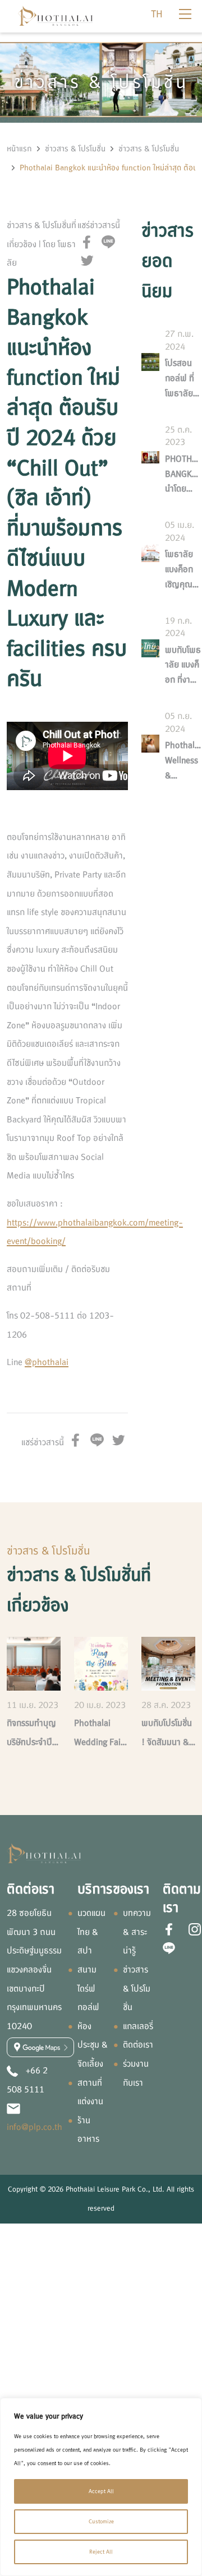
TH (157, 14)
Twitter (87, 261)
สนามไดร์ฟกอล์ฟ (88, 1988)
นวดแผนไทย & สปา (91, 1932)
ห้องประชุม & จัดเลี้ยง (93, 2045)
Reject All (101, 2552)
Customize (101, 2521)
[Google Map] (40, 2047)
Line (108, 242)
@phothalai (47, 1362)
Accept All (101, 2491)
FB (87, 242)
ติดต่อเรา (138, 2045)
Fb (169, 1929)
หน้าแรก (19, 149)
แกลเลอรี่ (138, 2026)
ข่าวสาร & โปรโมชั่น (75, 149)
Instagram (195, 1929)
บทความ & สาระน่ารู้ (137, 1932)
